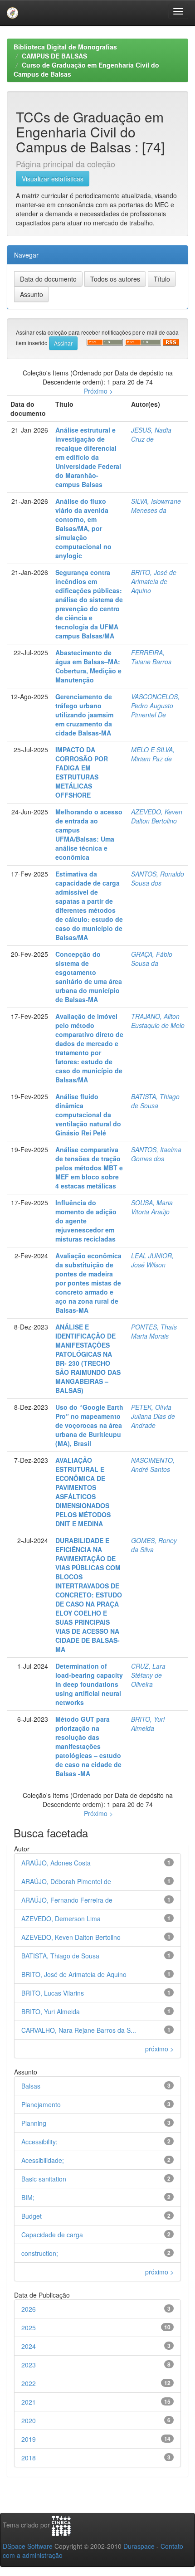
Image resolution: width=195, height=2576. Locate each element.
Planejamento (41, 2104)
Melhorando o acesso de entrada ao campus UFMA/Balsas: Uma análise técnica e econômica (89, 834)
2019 (29, 2439)
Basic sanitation (44, 2179)
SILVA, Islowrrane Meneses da (156, 506)
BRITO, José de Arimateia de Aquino (154, 581)
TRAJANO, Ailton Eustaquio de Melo (158, 1021)
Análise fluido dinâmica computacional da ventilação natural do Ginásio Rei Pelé (88, 1115)
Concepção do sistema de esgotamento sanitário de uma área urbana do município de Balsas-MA (89, 977)
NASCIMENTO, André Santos (153, 1465)
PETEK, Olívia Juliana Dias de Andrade (153, 1416)
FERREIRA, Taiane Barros (151, 657)
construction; (40, 2253)
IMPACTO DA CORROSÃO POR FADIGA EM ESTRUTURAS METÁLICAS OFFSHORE (82, 772)
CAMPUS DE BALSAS (54, 56)
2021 (29, 2402)
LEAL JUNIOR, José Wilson (152, 1260)
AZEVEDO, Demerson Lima (61, 1919)
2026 (29, 2309)
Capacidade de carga (52, 2235)
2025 (29, 2328)
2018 (29, 2458)
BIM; (28, 2197)
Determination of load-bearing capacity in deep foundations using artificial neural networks (89, 1684)
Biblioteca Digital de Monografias (65, 47)
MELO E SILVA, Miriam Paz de (153, 754)
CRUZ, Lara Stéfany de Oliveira (148, 1675)
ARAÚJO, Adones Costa (56, 1863)
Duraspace (139, 2546)
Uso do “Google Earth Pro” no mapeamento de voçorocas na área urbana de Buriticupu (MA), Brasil (89, 1425)
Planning (34, 2123)
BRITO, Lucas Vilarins (53, 1993)
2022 (29, 2383)
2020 (29, 2420)
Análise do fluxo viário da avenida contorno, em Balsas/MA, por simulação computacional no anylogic (83, 528)
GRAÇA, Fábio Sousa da (152, 959)
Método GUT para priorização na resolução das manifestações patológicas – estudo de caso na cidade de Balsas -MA (88, 1746)
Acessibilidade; (43, 2160)
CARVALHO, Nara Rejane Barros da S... (79, 2030)
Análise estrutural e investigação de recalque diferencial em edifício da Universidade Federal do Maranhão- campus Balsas (88, 457)
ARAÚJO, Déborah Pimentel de (66, 1881)
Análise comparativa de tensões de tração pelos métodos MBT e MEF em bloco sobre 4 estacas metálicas (89, 1168)
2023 (29, 2365)
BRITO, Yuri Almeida (148, 1724)
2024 (29, 2346)
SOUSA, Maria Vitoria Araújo (152, 1207)
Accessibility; (39, 2142)
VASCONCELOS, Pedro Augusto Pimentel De (155, 706)
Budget (32, 2216)
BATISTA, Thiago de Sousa (155, 1101)
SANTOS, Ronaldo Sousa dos (158, 878)
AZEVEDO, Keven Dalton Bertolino (157, 816)
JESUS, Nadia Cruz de (151, 434)
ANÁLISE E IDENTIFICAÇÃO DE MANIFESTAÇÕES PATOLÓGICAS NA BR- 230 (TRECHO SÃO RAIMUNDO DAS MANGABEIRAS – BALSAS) (88, 1359)
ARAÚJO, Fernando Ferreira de (67, 1900)
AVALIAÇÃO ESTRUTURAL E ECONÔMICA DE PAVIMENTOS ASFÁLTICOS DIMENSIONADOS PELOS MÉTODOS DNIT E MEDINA (83, 1492)
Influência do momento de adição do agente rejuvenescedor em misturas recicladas (86, 1221)
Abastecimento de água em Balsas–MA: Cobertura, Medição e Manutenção (88, 666)
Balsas (31, 2086)
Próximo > (98, 391)
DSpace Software (28, 2546)
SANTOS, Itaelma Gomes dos (156, 1154)
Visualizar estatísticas (53, 179)
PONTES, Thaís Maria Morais (154, 1331)
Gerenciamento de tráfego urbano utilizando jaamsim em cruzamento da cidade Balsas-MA (84, 715)
